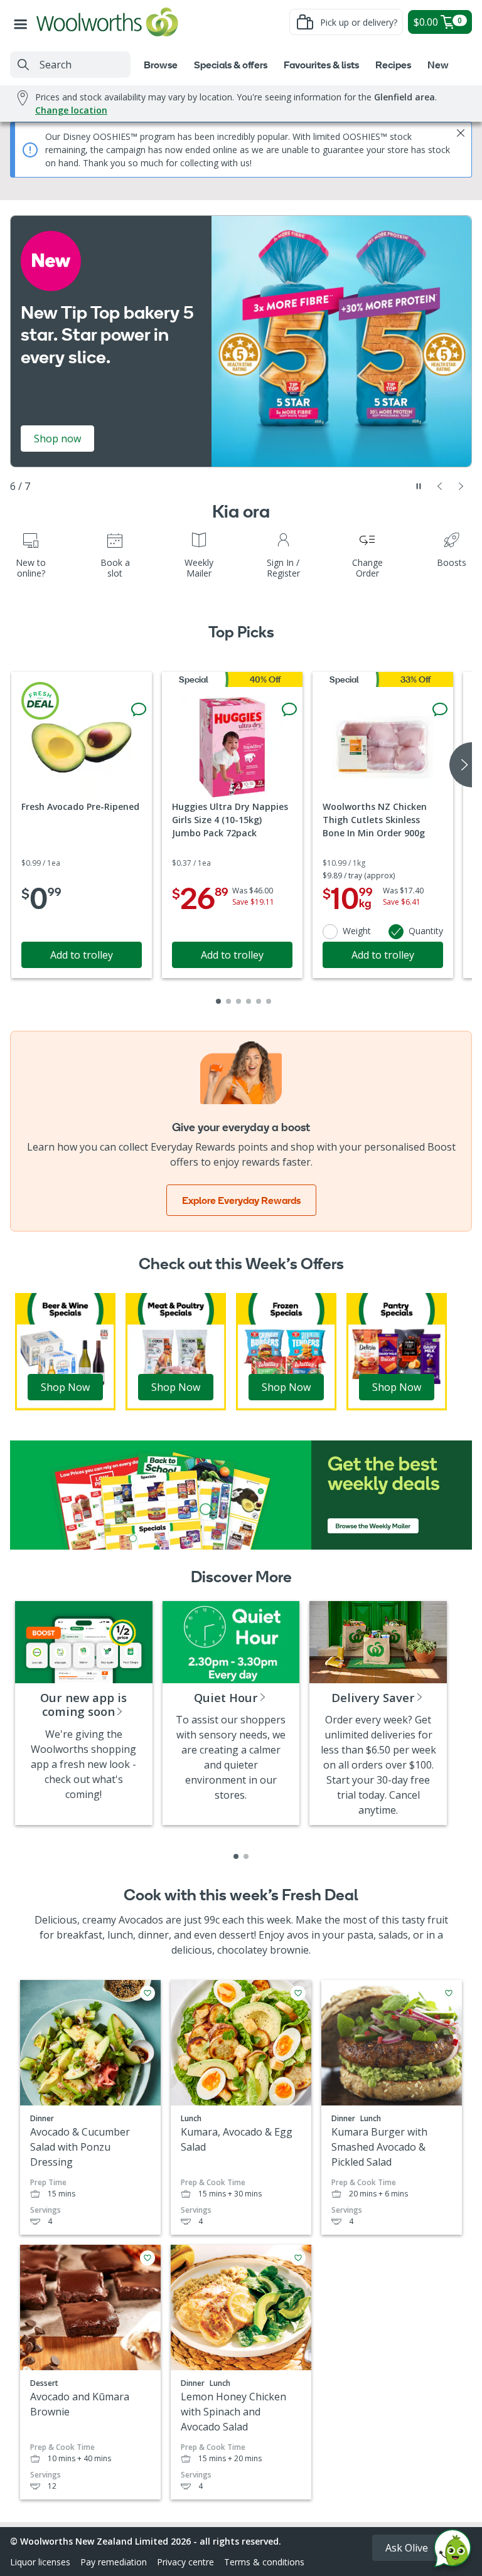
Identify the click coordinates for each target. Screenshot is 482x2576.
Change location (71, 110)
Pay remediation (114, 2562)
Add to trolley (82, 955)
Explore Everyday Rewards (241, 1200)
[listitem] (236, 1856)
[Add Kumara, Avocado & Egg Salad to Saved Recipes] (298, 1993)
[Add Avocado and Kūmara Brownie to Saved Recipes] (147, 2258)
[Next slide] (461, 486)
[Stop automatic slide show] (419, 486)
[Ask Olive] (453, 2551)
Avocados (141, 1920)
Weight (357, 931)
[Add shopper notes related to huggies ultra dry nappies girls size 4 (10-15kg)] (289, 710)
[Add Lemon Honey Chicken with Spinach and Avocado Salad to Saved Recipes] (298, 2258)
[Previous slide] (440, 486)
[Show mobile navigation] (23, 22)
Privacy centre (185, 2562)
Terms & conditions (264, 2562)
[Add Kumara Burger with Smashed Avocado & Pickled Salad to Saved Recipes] (449, 1993)
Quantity (426, 931)
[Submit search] (23, 65)
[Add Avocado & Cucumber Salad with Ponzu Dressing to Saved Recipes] (147, 1993)
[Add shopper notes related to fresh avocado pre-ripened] (139, 710)
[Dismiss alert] (461, 133)
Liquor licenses (40, 2562)
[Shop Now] (65, 1351)
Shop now (57, 439)
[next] (461, 765)
